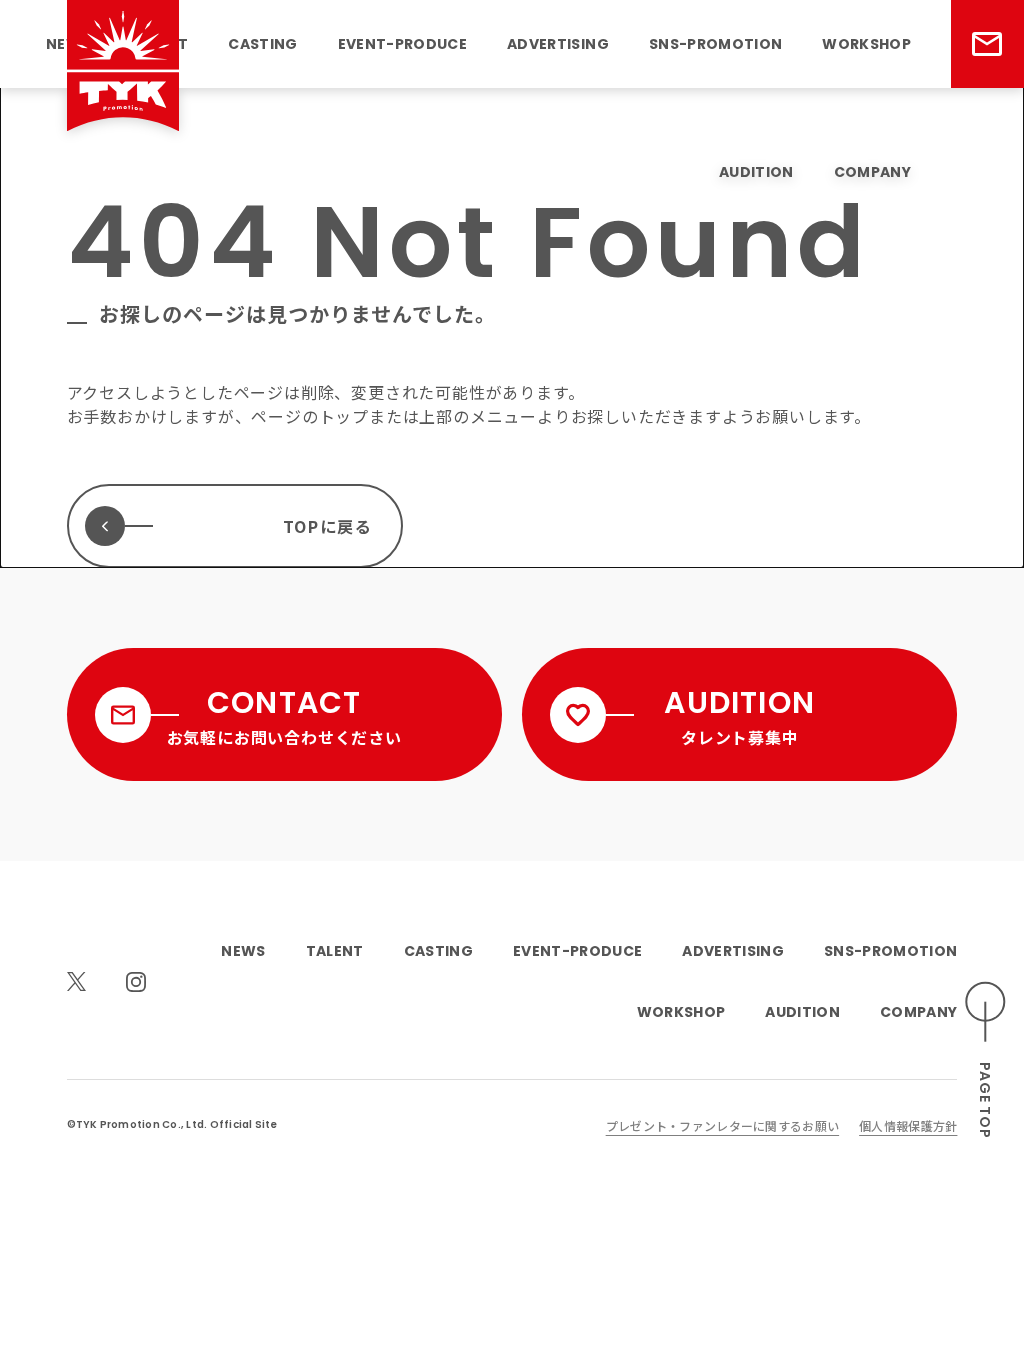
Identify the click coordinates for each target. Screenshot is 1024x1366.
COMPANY (872, 172)
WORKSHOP (866, 44)
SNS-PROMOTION (715, 44)
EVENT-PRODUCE (402, 44)
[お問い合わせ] (987, 44)
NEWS (243, 951)
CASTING (262, 44)
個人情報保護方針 (908, 1125)
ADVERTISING (558, 44)
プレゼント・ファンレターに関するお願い (722, 1125)
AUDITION (756, 172)
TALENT (335, 951)
